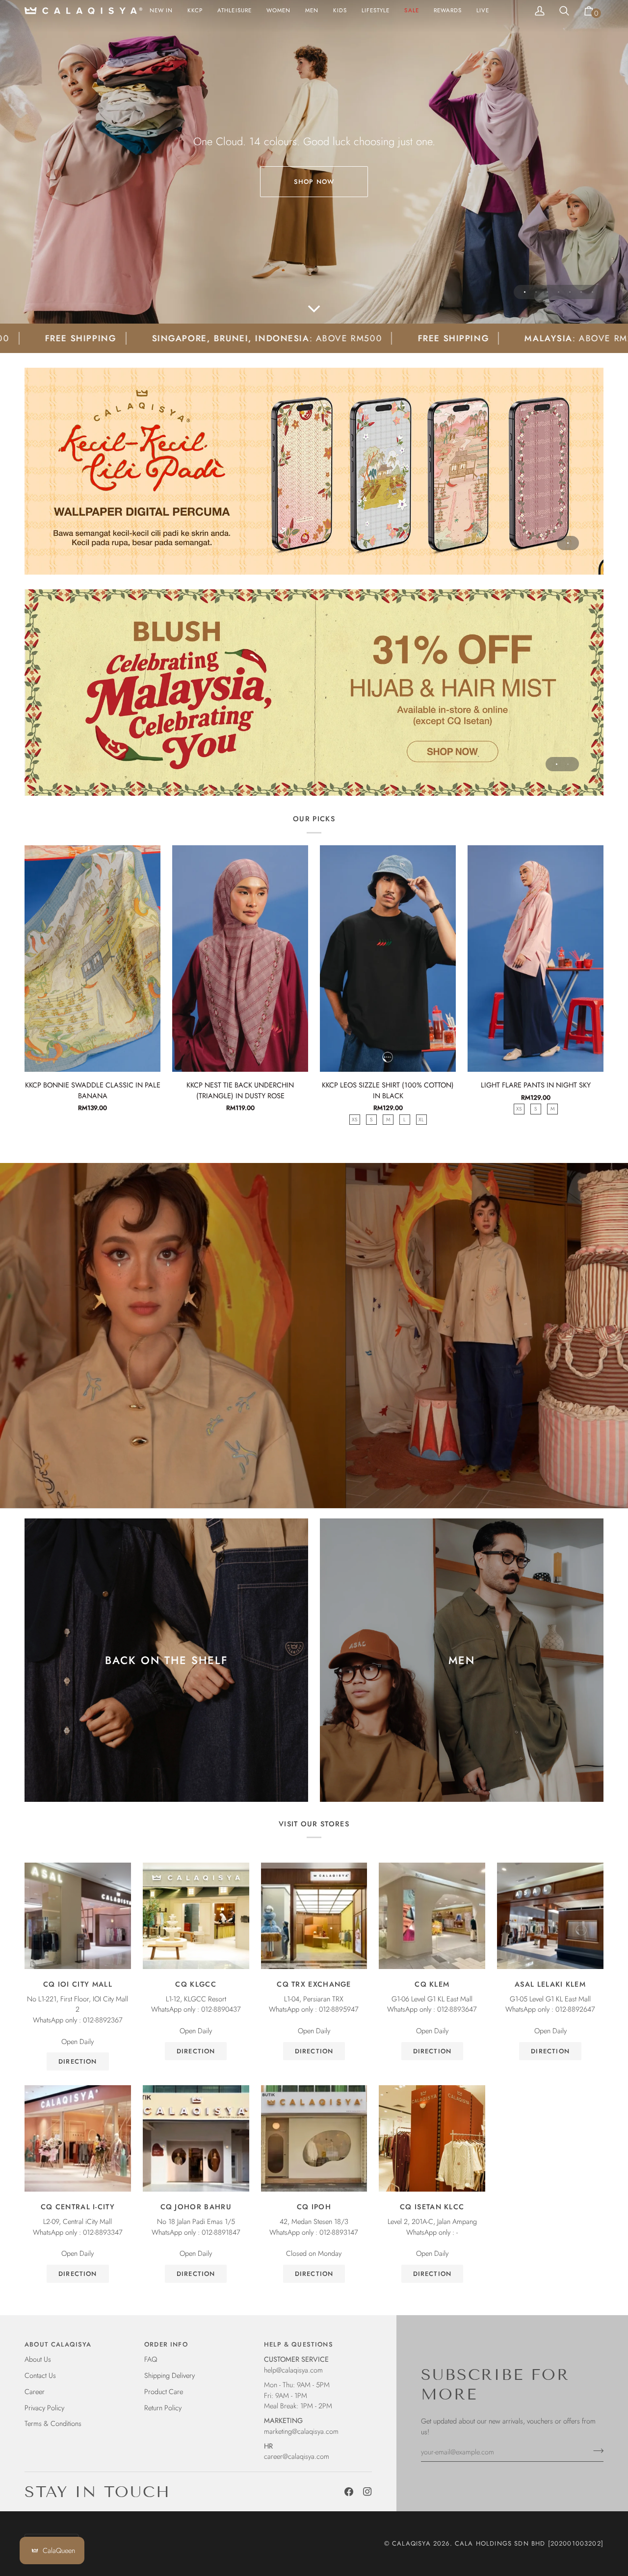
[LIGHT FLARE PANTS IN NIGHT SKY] (536, 959)
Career (35, 2391)
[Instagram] (367, 2492)
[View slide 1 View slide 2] (314, 693)
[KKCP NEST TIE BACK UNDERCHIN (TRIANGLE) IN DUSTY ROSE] (240, 959)
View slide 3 (547, 292)
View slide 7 (592, 292)
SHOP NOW (314, 182)
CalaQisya (411, 2543)
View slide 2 (536, 292)
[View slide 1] (314, 471)
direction (78, 2061)
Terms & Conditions (53, 2423)
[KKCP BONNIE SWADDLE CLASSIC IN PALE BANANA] (92, 959)
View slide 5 (570, 292)
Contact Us (40, 2375)
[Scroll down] (314, 309)
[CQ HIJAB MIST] (314, 693)
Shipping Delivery (170, 2375)
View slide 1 (525, 292)
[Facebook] (349, 2492)
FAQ (151, 2359)
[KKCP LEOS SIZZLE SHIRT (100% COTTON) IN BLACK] (388, 959)
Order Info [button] (166, 2344)
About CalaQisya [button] (58, 2344)
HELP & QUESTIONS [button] (299, 2344)
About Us (38, 2359)
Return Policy (163, 2408)
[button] (278, 11)
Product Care (164, 2391)
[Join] (595, 2450)
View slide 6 (581, 292)
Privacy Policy (44, 2408)
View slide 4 (559, 292)
